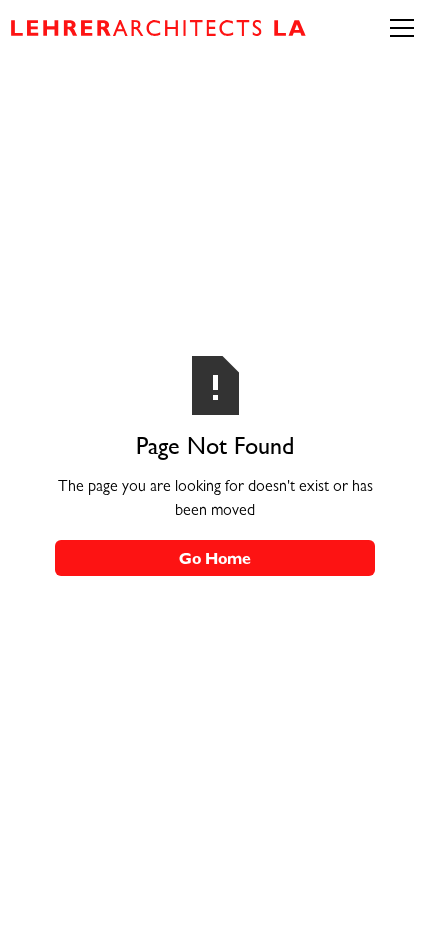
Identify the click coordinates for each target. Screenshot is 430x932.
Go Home (215, 561)
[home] (163, 28)
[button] (402, 28)
